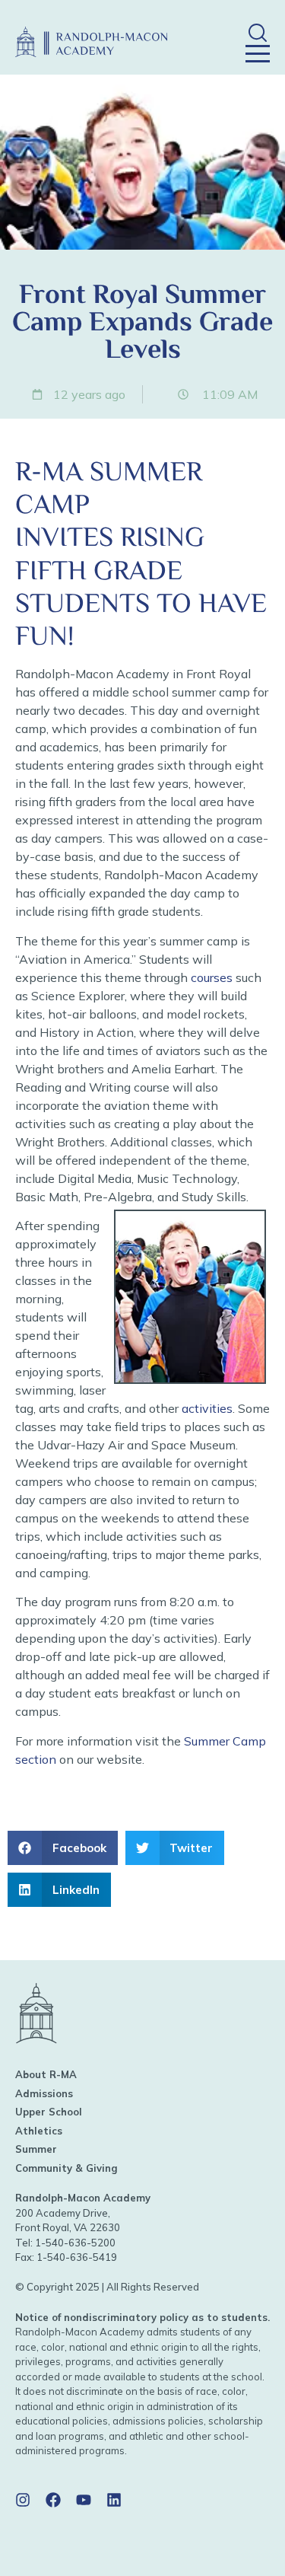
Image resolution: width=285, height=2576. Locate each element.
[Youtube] (84, 2500)
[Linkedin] (114, 2500)
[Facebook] (53, 2500)
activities (207, 1408)
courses (212, 977)
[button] (257, 32)
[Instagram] (23, 2500)
